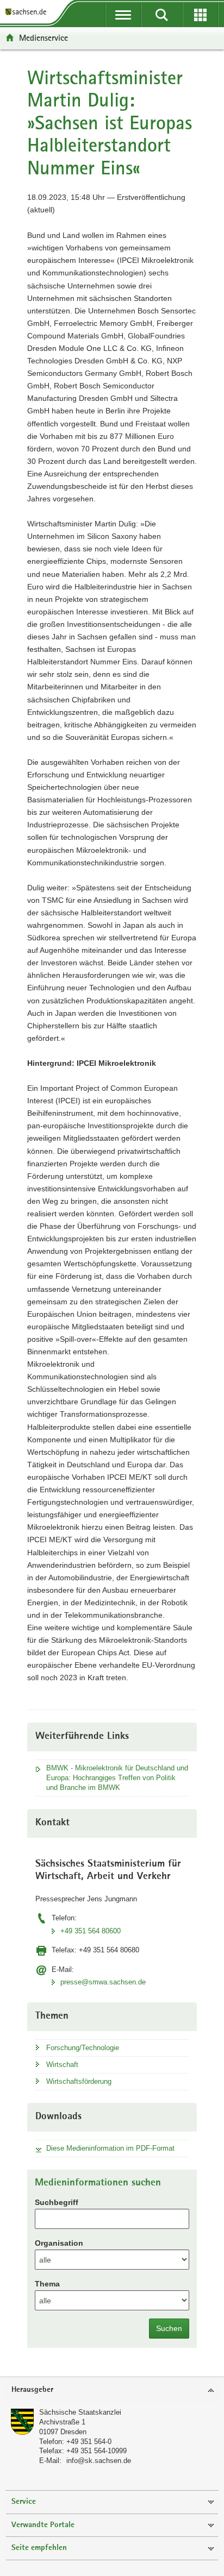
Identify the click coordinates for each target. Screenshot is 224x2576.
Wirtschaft (62, 2065)
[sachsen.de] (28, 12)
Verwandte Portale (43, 2525)
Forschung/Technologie (83, 2048)
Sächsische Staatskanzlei (80, 2412)
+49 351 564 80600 (91, 1931)
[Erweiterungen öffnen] (200, 15)
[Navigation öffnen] (123, 15)
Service (24, 2502)
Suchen (169, 2328)
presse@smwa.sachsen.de (103, 1982)
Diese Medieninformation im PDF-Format (110, 2148)
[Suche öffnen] (162, 15)
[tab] (112, 2390)
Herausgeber (32, 2390)
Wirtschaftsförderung (79, 2081)
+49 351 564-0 (89, 2442)
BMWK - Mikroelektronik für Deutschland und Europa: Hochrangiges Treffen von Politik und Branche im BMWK (117, 1778)
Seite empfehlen (39, 2548)
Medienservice (43, 38)
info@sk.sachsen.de (99, 2461)
